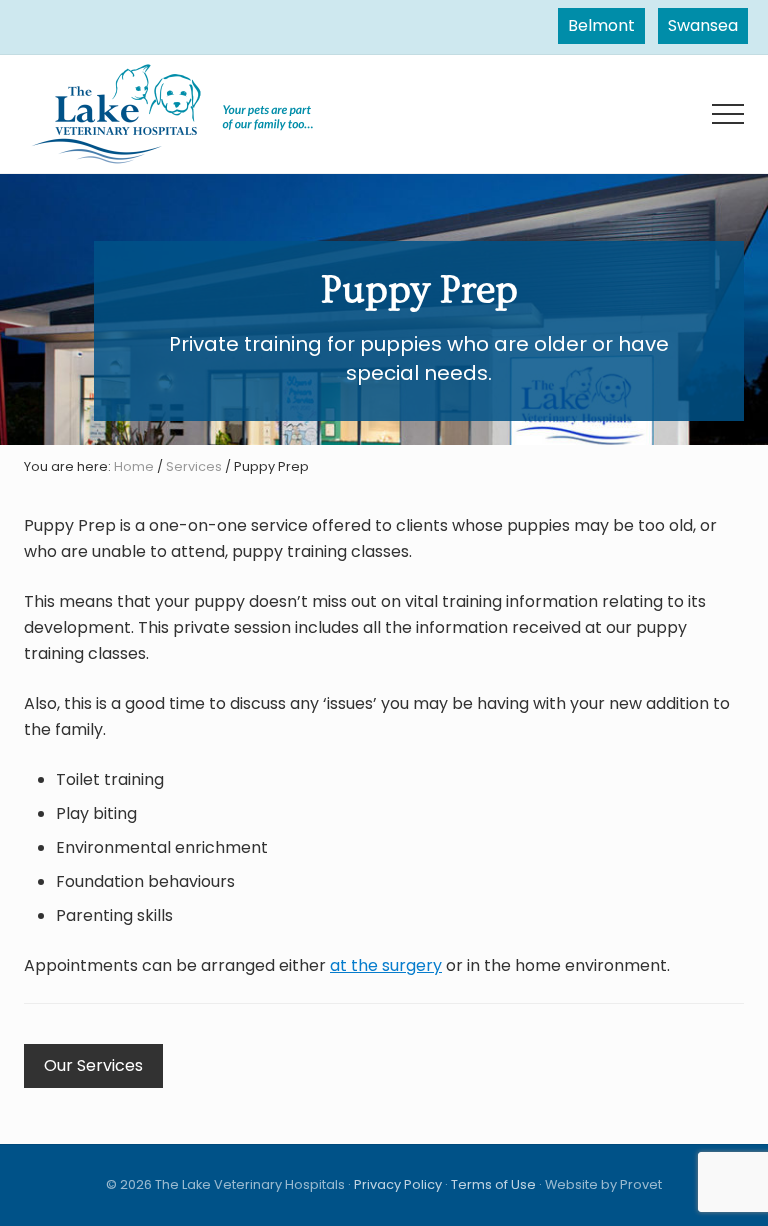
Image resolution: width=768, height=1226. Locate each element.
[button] (728, 114)
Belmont (601, 25)
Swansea (703, 25)
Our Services (93, 1065)
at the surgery (386, 965)
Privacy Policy (398, 1184)
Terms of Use (493, 1184)
